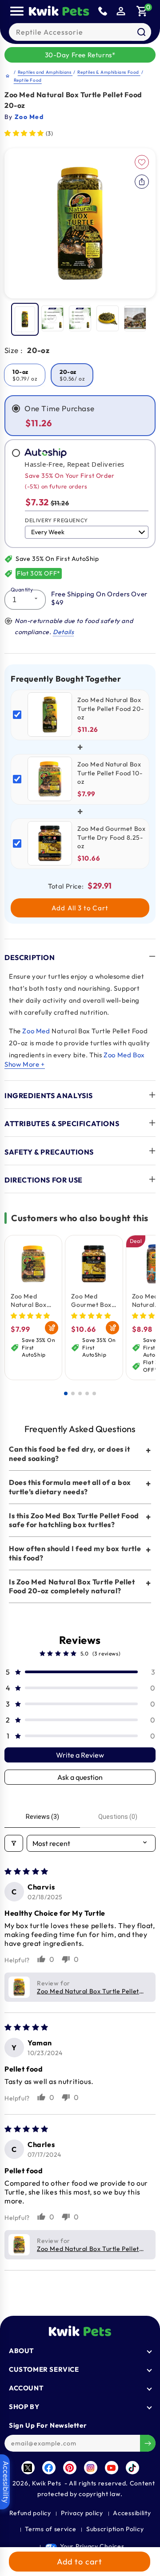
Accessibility (132, 2513)
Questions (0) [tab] (118, 1817)
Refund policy (30, 2513)
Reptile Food (28, 80)
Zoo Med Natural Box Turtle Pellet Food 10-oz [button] (88, 1991)
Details (63, 632)
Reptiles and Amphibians (45, 72)
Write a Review (80, 1755)
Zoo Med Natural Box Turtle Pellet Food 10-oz (29, 1300)
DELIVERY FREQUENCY (56, 520)
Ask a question (80, 1777)
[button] (142, 11)
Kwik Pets (46, 2483)
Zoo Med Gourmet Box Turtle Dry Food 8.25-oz (91, 1300)
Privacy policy (82, 2513)
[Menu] (17, 11)
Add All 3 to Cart (80, 908)
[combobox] (80, 32)
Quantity (22, 589)
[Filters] (14, 1843)
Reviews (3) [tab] (42, 1817)
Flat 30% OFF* (39, 573)
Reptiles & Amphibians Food (109, 72)
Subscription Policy (115, 2529)
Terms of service (50, 2529)
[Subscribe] (148, 2443)
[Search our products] (141, 32)
